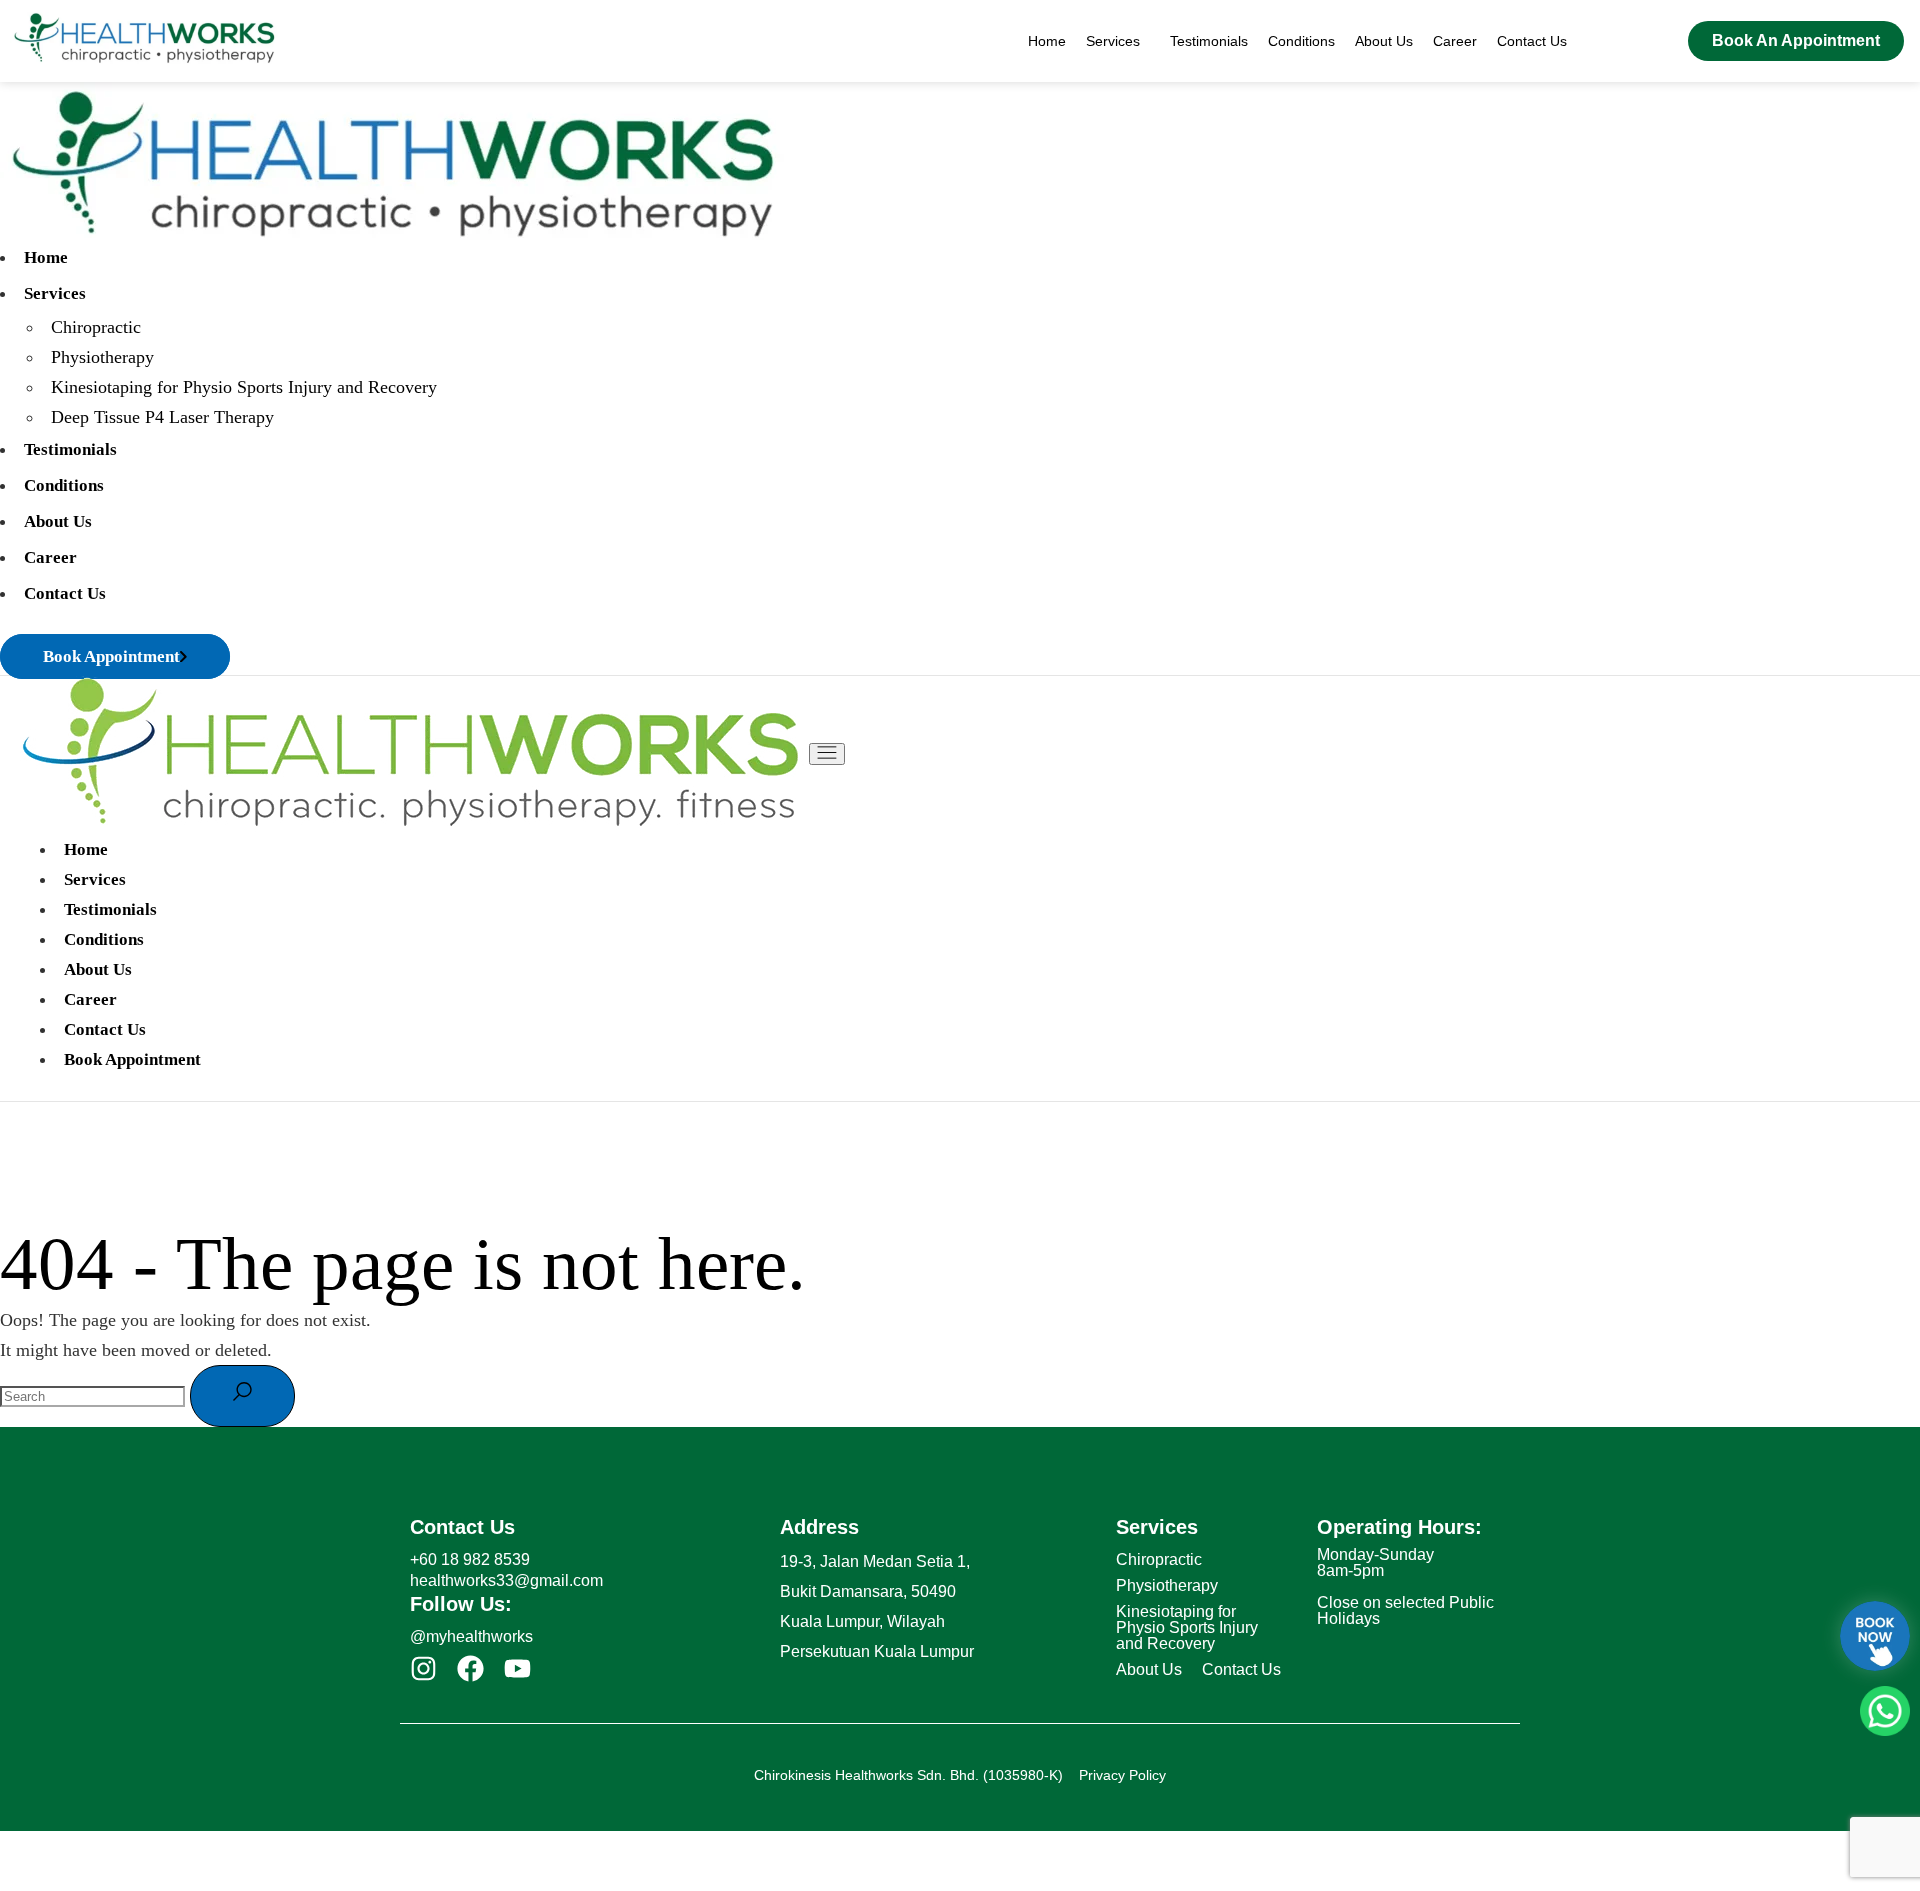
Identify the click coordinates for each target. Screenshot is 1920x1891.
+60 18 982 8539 (470, 1559)
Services (1113, 41)
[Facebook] (470, 1668)
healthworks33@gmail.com (506, 1580)
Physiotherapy (1167, 1585)
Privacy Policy (1122, 1775)
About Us (1384, 41)
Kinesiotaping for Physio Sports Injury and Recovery (1187, 1627)
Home (1047, 41)
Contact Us (1532, 41)
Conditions (1301, 41)
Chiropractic (1159, 1559)
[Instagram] (423, 1668)
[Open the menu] (827, 754)
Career (1455, 41)
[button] (1118, 41)
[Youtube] (517, 1668)
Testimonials (1209, 41)
